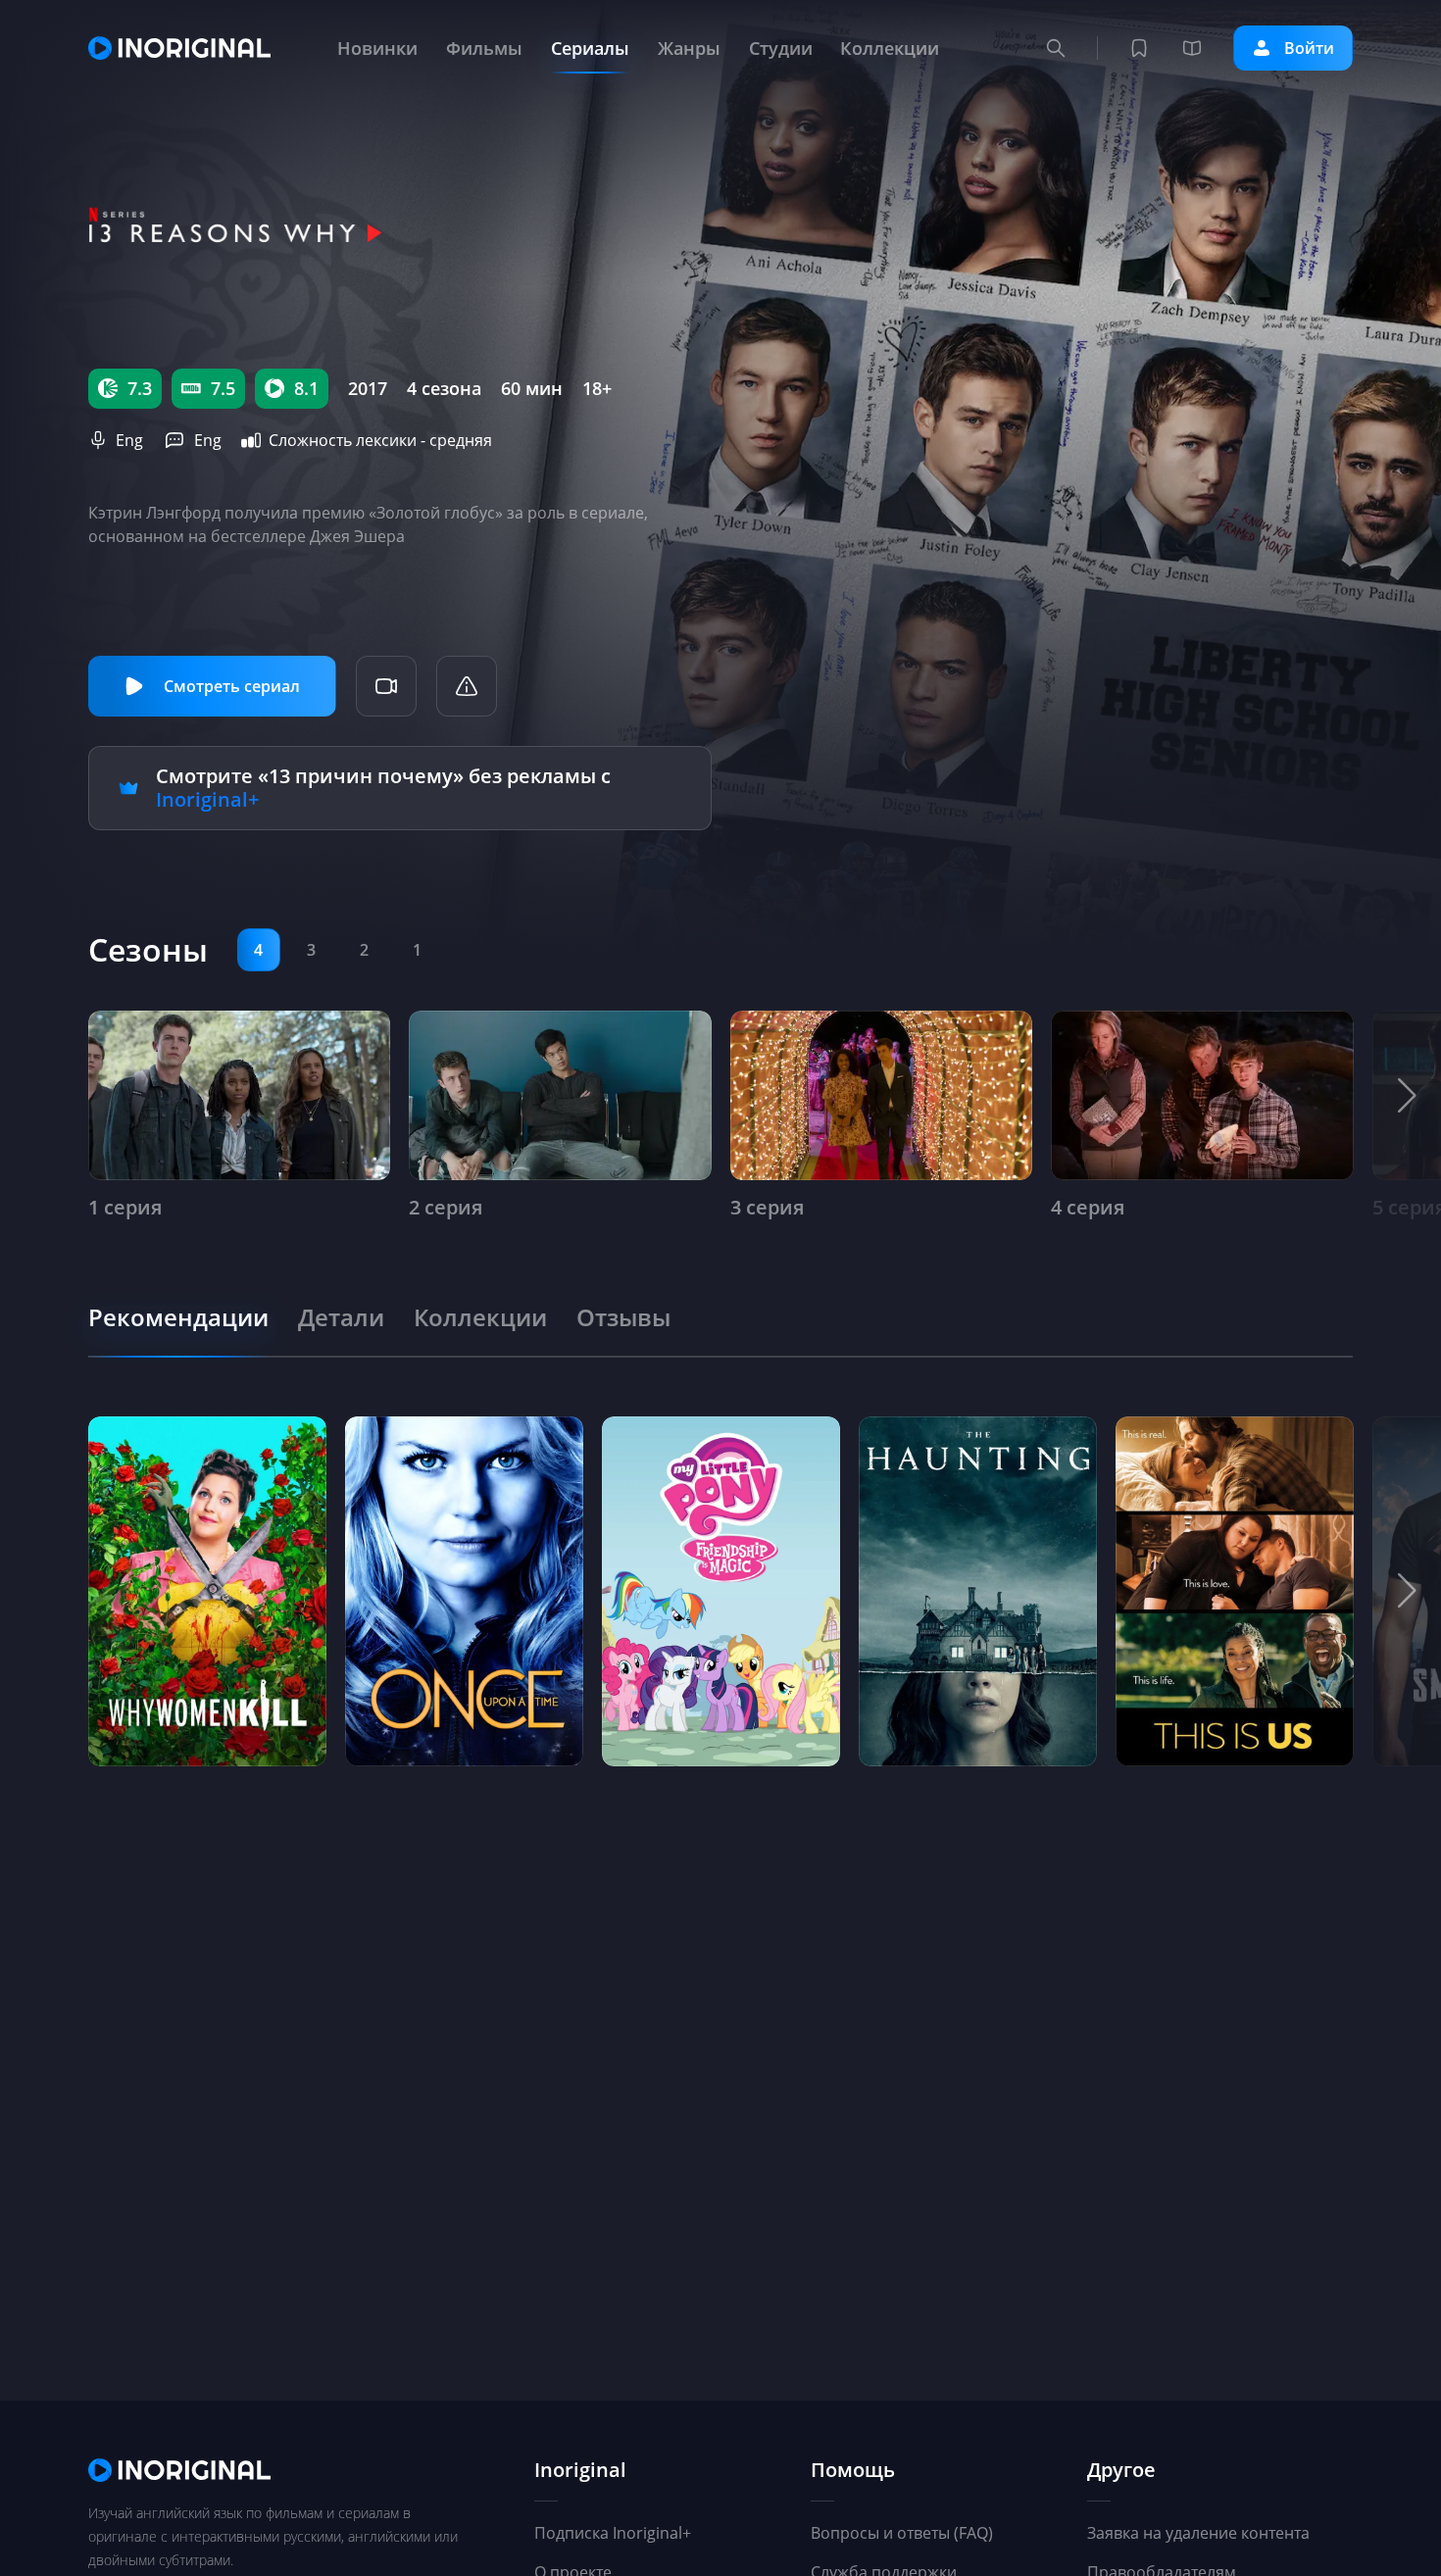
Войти (1309, 48)
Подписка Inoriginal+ (613, 2533)
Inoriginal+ (207, 799)
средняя (461, 440)
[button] (1407, 1096)
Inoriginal (580, 2471)
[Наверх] (1333, 2488)
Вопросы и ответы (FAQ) (902, 2533)
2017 (368, 388)
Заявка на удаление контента (1198, 2533)
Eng (129, 440)
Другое (1121, 2471)
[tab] (178, 1317)
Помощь (853, 2471)
